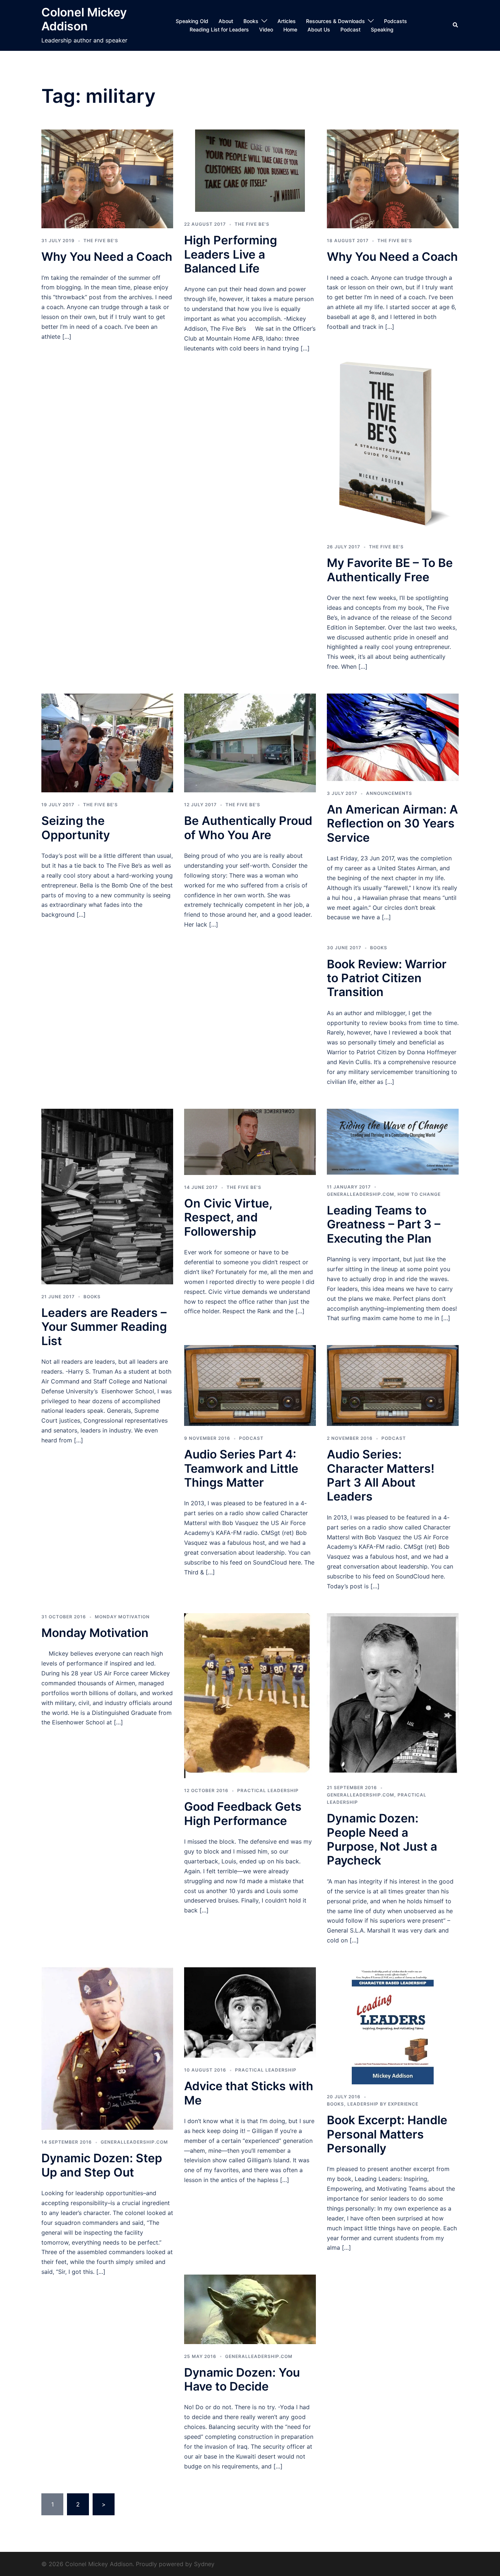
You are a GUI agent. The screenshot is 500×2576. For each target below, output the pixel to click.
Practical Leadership (268, 1790)
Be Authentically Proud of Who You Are (248, 828)
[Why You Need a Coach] (107, 178)
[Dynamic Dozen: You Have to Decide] (250, 2309)
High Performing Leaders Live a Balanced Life (231, 254)
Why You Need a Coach (107, 257)
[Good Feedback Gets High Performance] (250, 1695)
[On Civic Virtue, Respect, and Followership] (250, 1141)
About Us (319, 29)
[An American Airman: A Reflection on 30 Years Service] (393, 737)
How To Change (419, 1194)
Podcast (350, 29)
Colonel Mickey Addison (84, 19)
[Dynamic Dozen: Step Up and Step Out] (107, 2048)
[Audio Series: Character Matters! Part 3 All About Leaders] (393, 1385)
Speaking (382, 29)
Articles (287, 21)
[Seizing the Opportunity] (107, 742)
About (226, 21)
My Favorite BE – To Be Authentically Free (390, 570)
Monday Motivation (122, 1617)
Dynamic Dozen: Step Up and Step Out (102, 2165)
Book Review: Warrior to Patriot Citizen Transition (387, 978)
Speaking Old (192, 21)
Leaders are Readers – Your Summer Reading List (104, 1327)
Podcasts (395, 21)
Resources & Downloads (335, 21)
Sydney (204, 2564)
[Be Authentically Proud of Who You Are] (250, 742)
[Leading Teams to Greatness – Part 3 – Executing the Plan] (393, 1141)
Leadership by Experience (383, 2104)
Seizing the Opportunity (76, 828)
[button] (456, 25)
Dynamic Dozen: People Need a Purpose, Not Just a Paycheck (382, 1839)
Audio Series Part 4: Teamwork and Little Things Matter (241, 1468)
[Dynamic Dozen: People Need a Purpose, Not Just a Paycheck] (393, 1694)
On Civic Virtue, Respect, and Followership (228, 1217)
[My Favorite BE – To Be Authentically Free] (393, 443)
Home (290, 29)
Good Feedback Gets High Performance (243, 1813)
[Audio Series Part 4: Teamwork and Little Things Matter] (250, 1385)
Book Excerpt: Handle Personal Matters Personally (387, 2134)
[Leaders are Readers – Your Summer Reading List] (107, 1196)
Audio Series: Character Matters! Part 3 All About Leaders (381, 1475)
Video (266, 29)
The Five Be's (101, 241)
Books (251, 21)
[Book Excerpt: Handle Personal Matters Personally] (393, 2025)
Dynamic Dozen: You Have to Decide (242, 2379)
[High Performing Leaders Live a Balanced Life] (250, 170)
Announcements (389, 793)
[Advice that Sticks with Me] (250, 2012)
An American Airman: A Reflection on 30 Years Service (392, 823)
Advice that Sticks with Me (249, 2093)
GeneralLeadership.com (361, 1194)
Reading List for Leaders (219, 29)
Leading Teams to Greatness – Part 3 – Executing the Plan (384, 1224)
